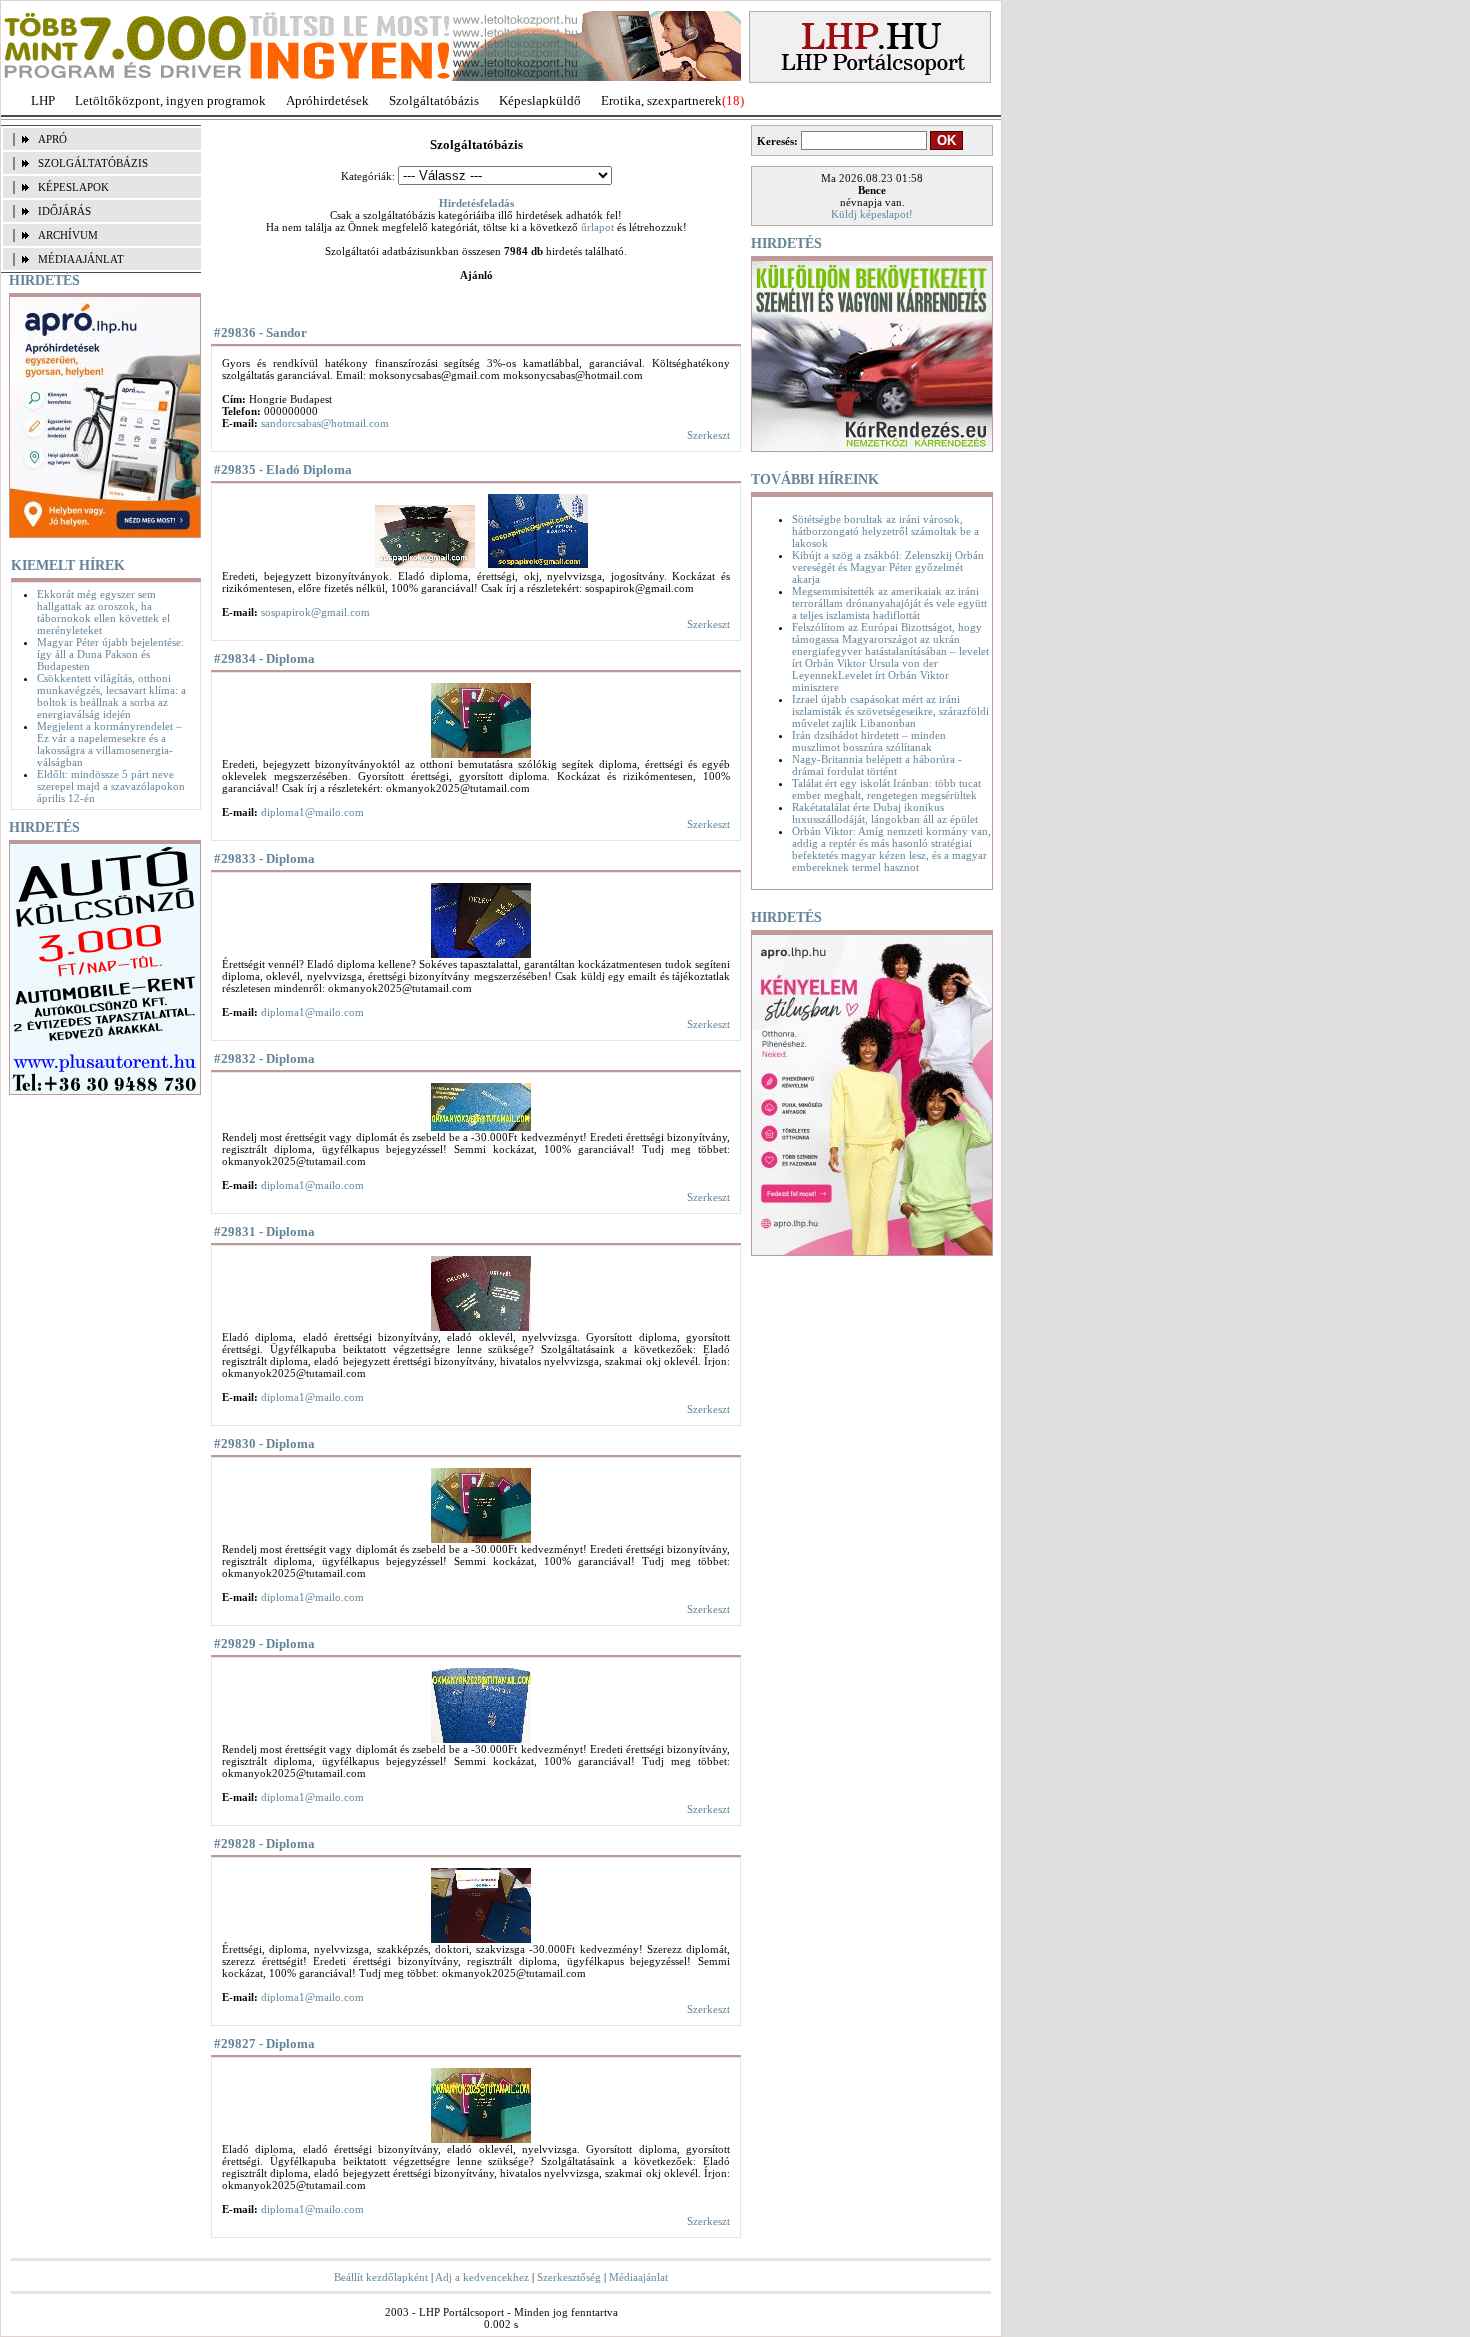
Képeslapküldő (540, 100)
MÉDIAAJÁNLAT (81, 259)
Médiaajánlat (638, 2277)
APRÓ (52, 139)
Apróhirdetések (327, 100)
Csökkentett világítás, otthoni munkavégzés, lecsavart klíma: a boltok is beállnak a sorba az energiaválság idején (111, 696)
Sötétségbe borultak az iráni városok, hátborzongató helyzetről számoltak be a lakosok (885, 531)
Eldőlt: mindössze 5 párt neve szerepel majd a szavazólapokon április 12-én (111, 786)
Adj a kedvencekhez (482, 2277)
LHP (43, 100)
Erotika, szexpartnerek (661, 100)
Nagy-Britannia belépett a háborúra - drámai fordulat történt (877, 765)
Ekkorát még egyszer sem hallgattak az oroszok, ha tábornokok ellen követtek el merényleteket (103, 612)
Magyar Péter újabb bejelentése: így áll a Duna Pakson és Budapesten (110, 654)
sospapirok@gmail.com (315, 612)
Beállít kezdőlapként (381, 2277)
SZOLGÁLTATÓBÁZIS (93, 163)
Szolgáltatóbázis (434, 100)
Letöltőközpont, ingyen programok (170, 100)
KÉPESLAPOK (73, 187)
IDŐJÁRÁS (64, 211)
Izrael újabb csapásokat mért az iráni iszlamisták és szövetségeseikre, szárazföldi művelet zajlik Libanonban (890, 711)
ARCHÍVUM (68, 235)
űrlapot (597, 227)
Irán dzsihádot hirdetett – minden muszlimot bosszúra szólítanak (869, 741)
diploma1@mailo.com (312, 812)
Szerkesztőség (569, 2277)
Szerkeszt (708, 435)
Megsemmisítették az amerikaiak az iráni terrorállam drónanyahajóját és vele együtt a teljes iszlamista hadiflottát (889, 603)
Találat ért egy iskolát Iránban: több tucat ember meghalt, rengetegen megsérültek (886, 789)
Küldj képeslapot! (872, 214)
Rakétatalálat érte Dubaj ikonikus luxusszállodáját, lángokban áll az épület (885, 813)
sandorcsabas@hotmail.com (325, 423)
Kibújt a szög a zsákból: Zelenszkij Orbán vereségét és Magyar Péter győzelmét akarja (888, 567)
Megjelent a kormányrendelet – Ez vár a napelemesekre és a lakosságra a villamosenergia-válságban (109, 744)
